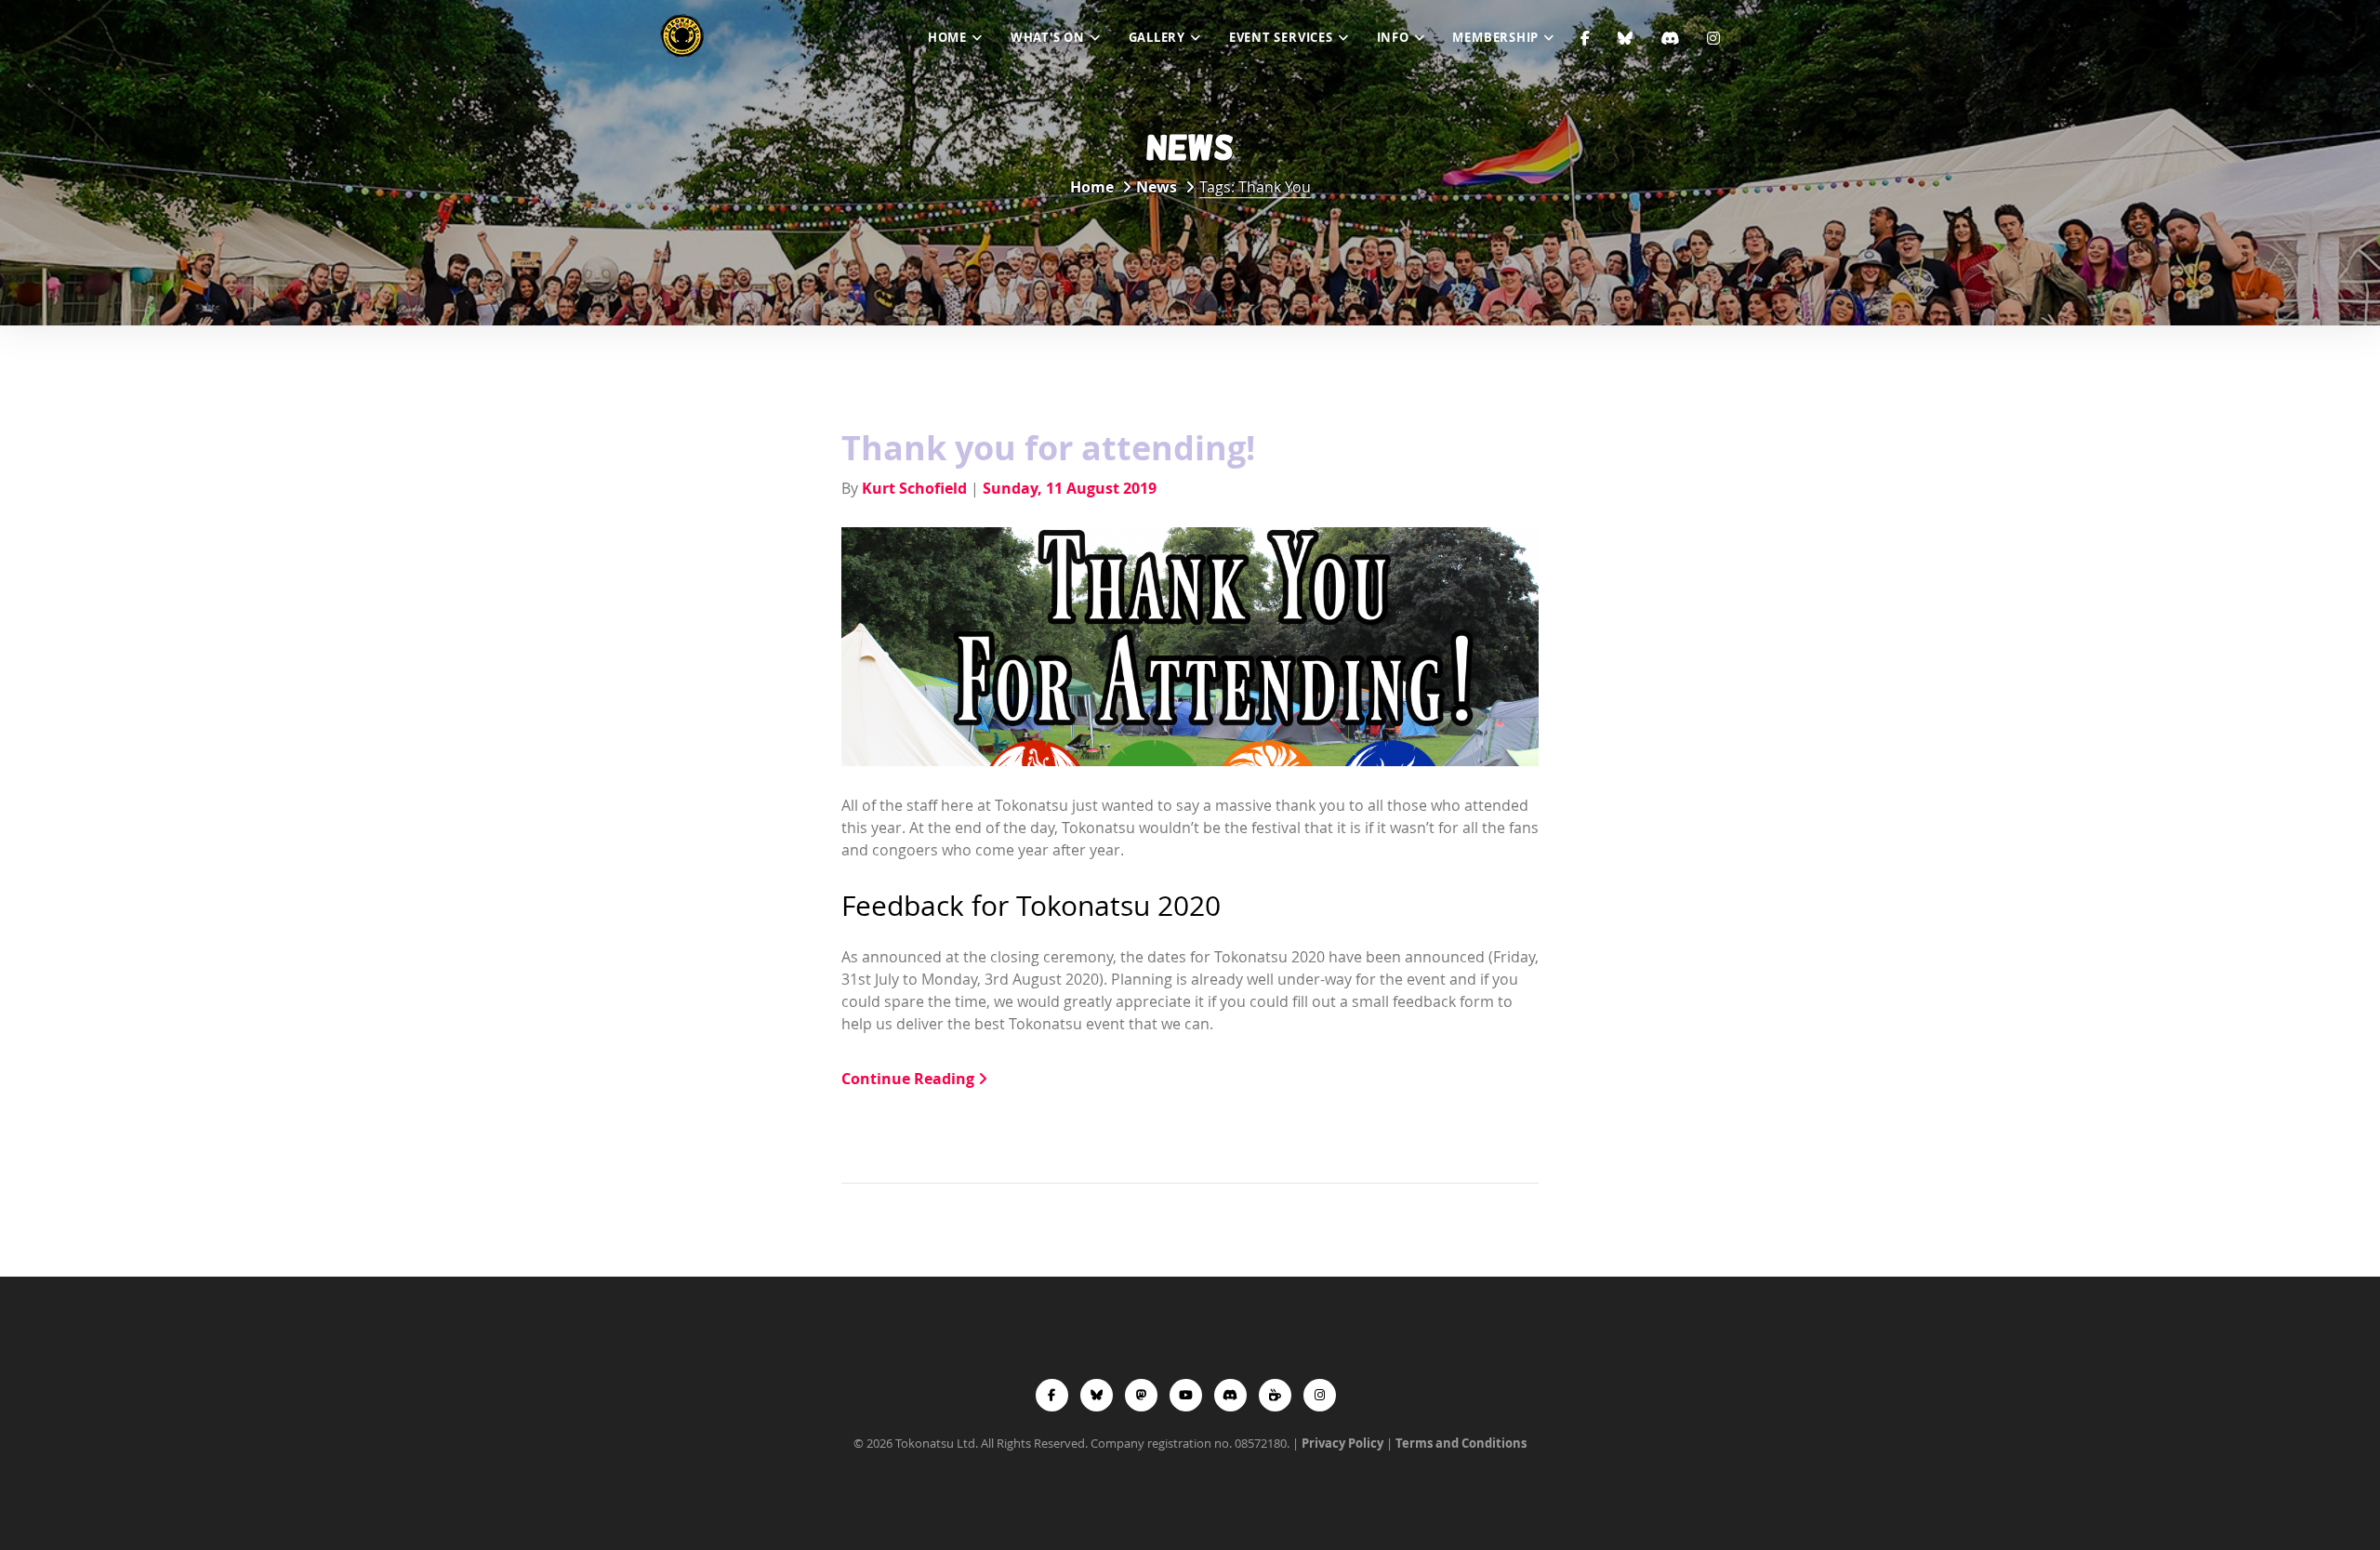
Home (947, 37)
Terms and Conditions (1461, 1443)
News (1157, 187)
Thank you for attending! (1048, 448)
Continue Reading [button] (910, 1079)
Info (1393, 37)
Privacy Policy (1342, 1443)
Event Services (1281, 37)
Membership (1495, 37)
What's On (1048, 37)
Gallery (1157, 37)
